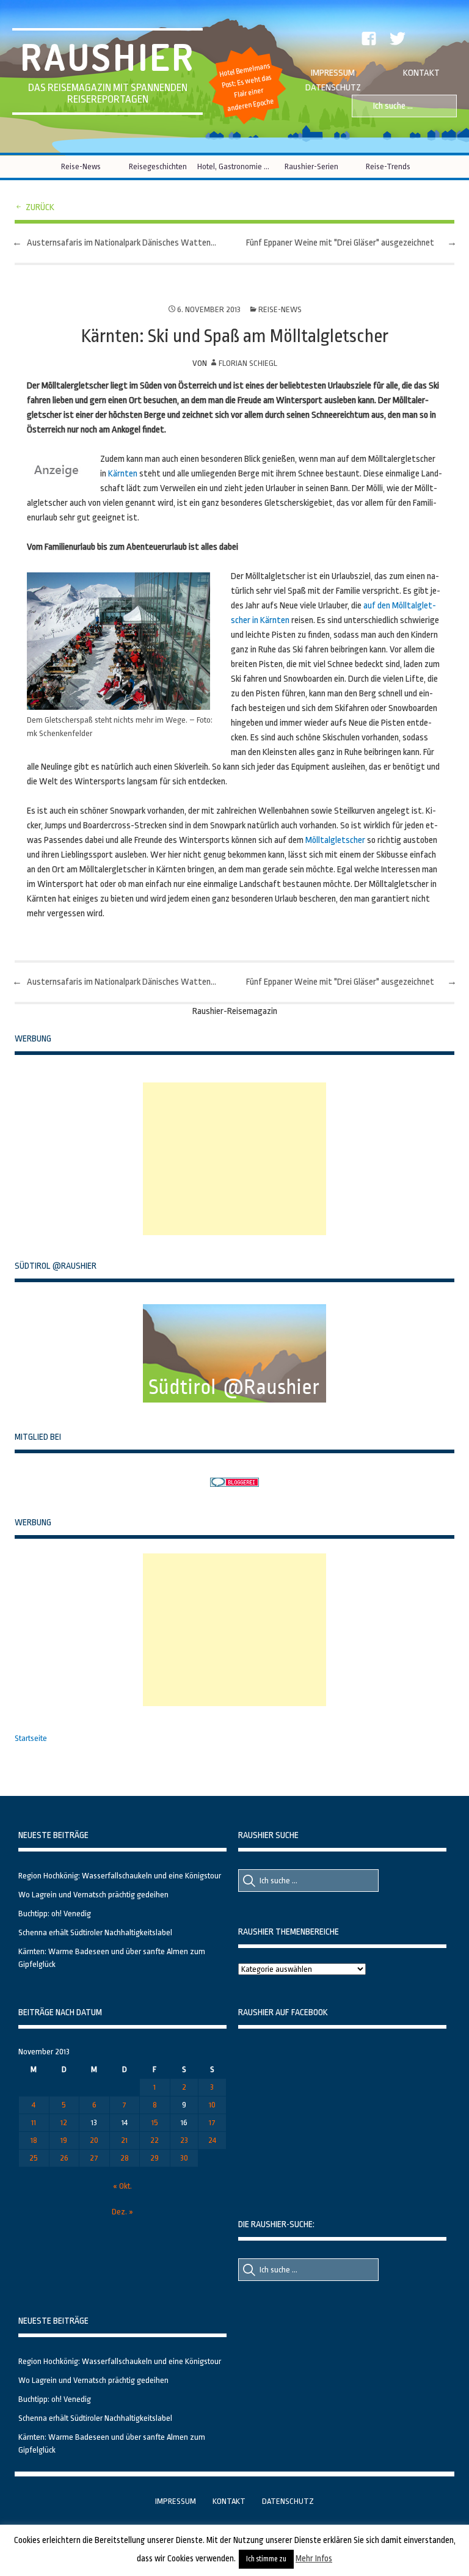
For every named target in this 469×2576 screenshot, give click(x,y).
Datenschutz (333, 88)
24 (212, 2140)
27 (94, 2158)
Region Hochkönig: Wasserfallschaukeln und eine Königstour (120, 1876)
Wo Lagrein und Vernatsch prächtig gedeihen (93, 1895)
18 (34, 2140)
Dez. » (122, 2212)
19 (64, 2140)
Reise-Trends (388, 166)
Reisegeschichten (158, 166)
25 (34, 2158)
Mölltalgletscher (335, 840)
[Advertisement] (234, 1159)
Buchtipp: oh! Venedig (55, 1914)
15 (155, 2122)
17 (212, 2122)
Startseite (31, 1738)
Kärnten (123, 474)
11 (34, 2122)
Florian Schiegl (248, 363)
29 (155, 2158)
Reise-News (81, 166)
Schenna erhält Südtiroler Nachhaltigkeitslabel (95, 1932)
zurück (40, 207)
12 (64, 2122)
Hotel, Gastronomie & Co (235, 166)
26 (64, 2158)
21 (124, 2140)
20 (94, 2140)
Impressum (333, 73)
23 (184, 2140)
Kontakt (421, 73)
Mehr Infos (314, 2558)
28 (125, 2158)
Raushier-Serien (311, 166)
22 (155, 2140)
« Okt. (122, 2186)
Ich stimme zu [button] (266, 2559)
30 (184, 2158)
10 (212, 2105)
